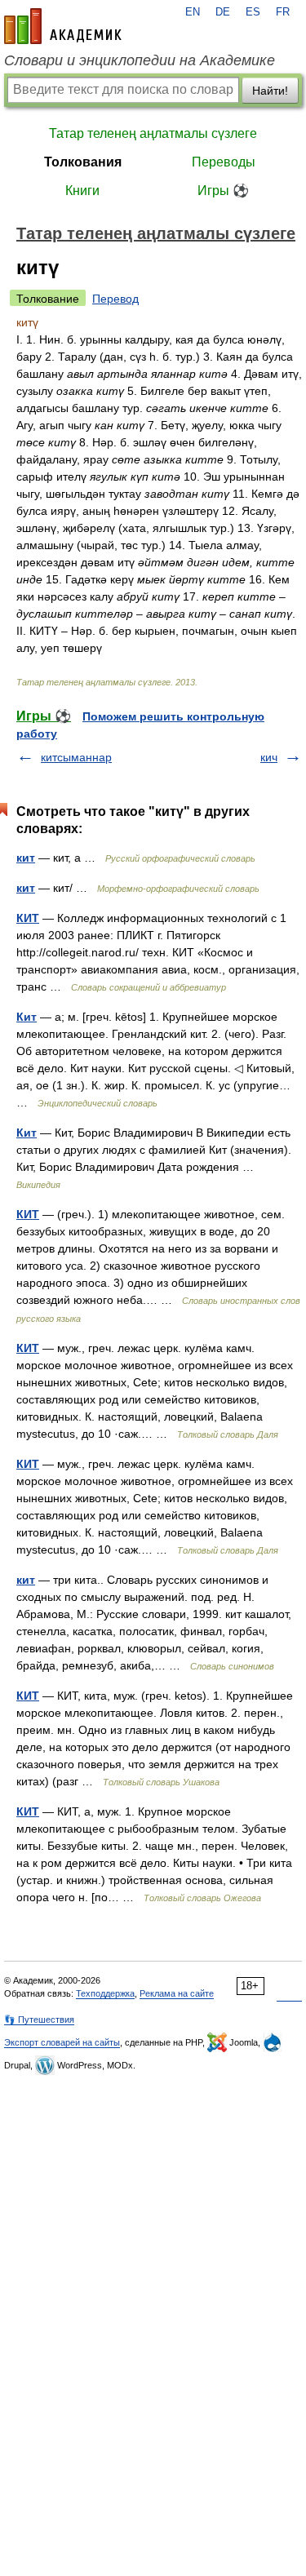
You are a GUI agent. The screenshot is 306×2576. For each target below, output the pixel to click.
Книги (82, 191)
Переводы (224, 162)
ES (253, 12)
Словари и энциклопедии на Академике (140, 60)
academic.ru (63, 26)
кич (269, 757)
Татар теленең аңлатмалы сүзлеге (153, 133)
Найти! (270, 91)
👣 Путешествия (39, 2020)
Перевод (115, 299)
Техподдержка (105, 1993)
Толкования (83, 162)
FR (283, 12)
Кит (27, 1017)
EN (193, 12)
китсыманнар (76, 757)
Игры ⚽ (223, 191)
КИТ (28, 918)
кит (26, 858)
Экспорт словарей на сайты (62, 2042)
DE (223, 12)
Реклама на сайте (177, 1993)
